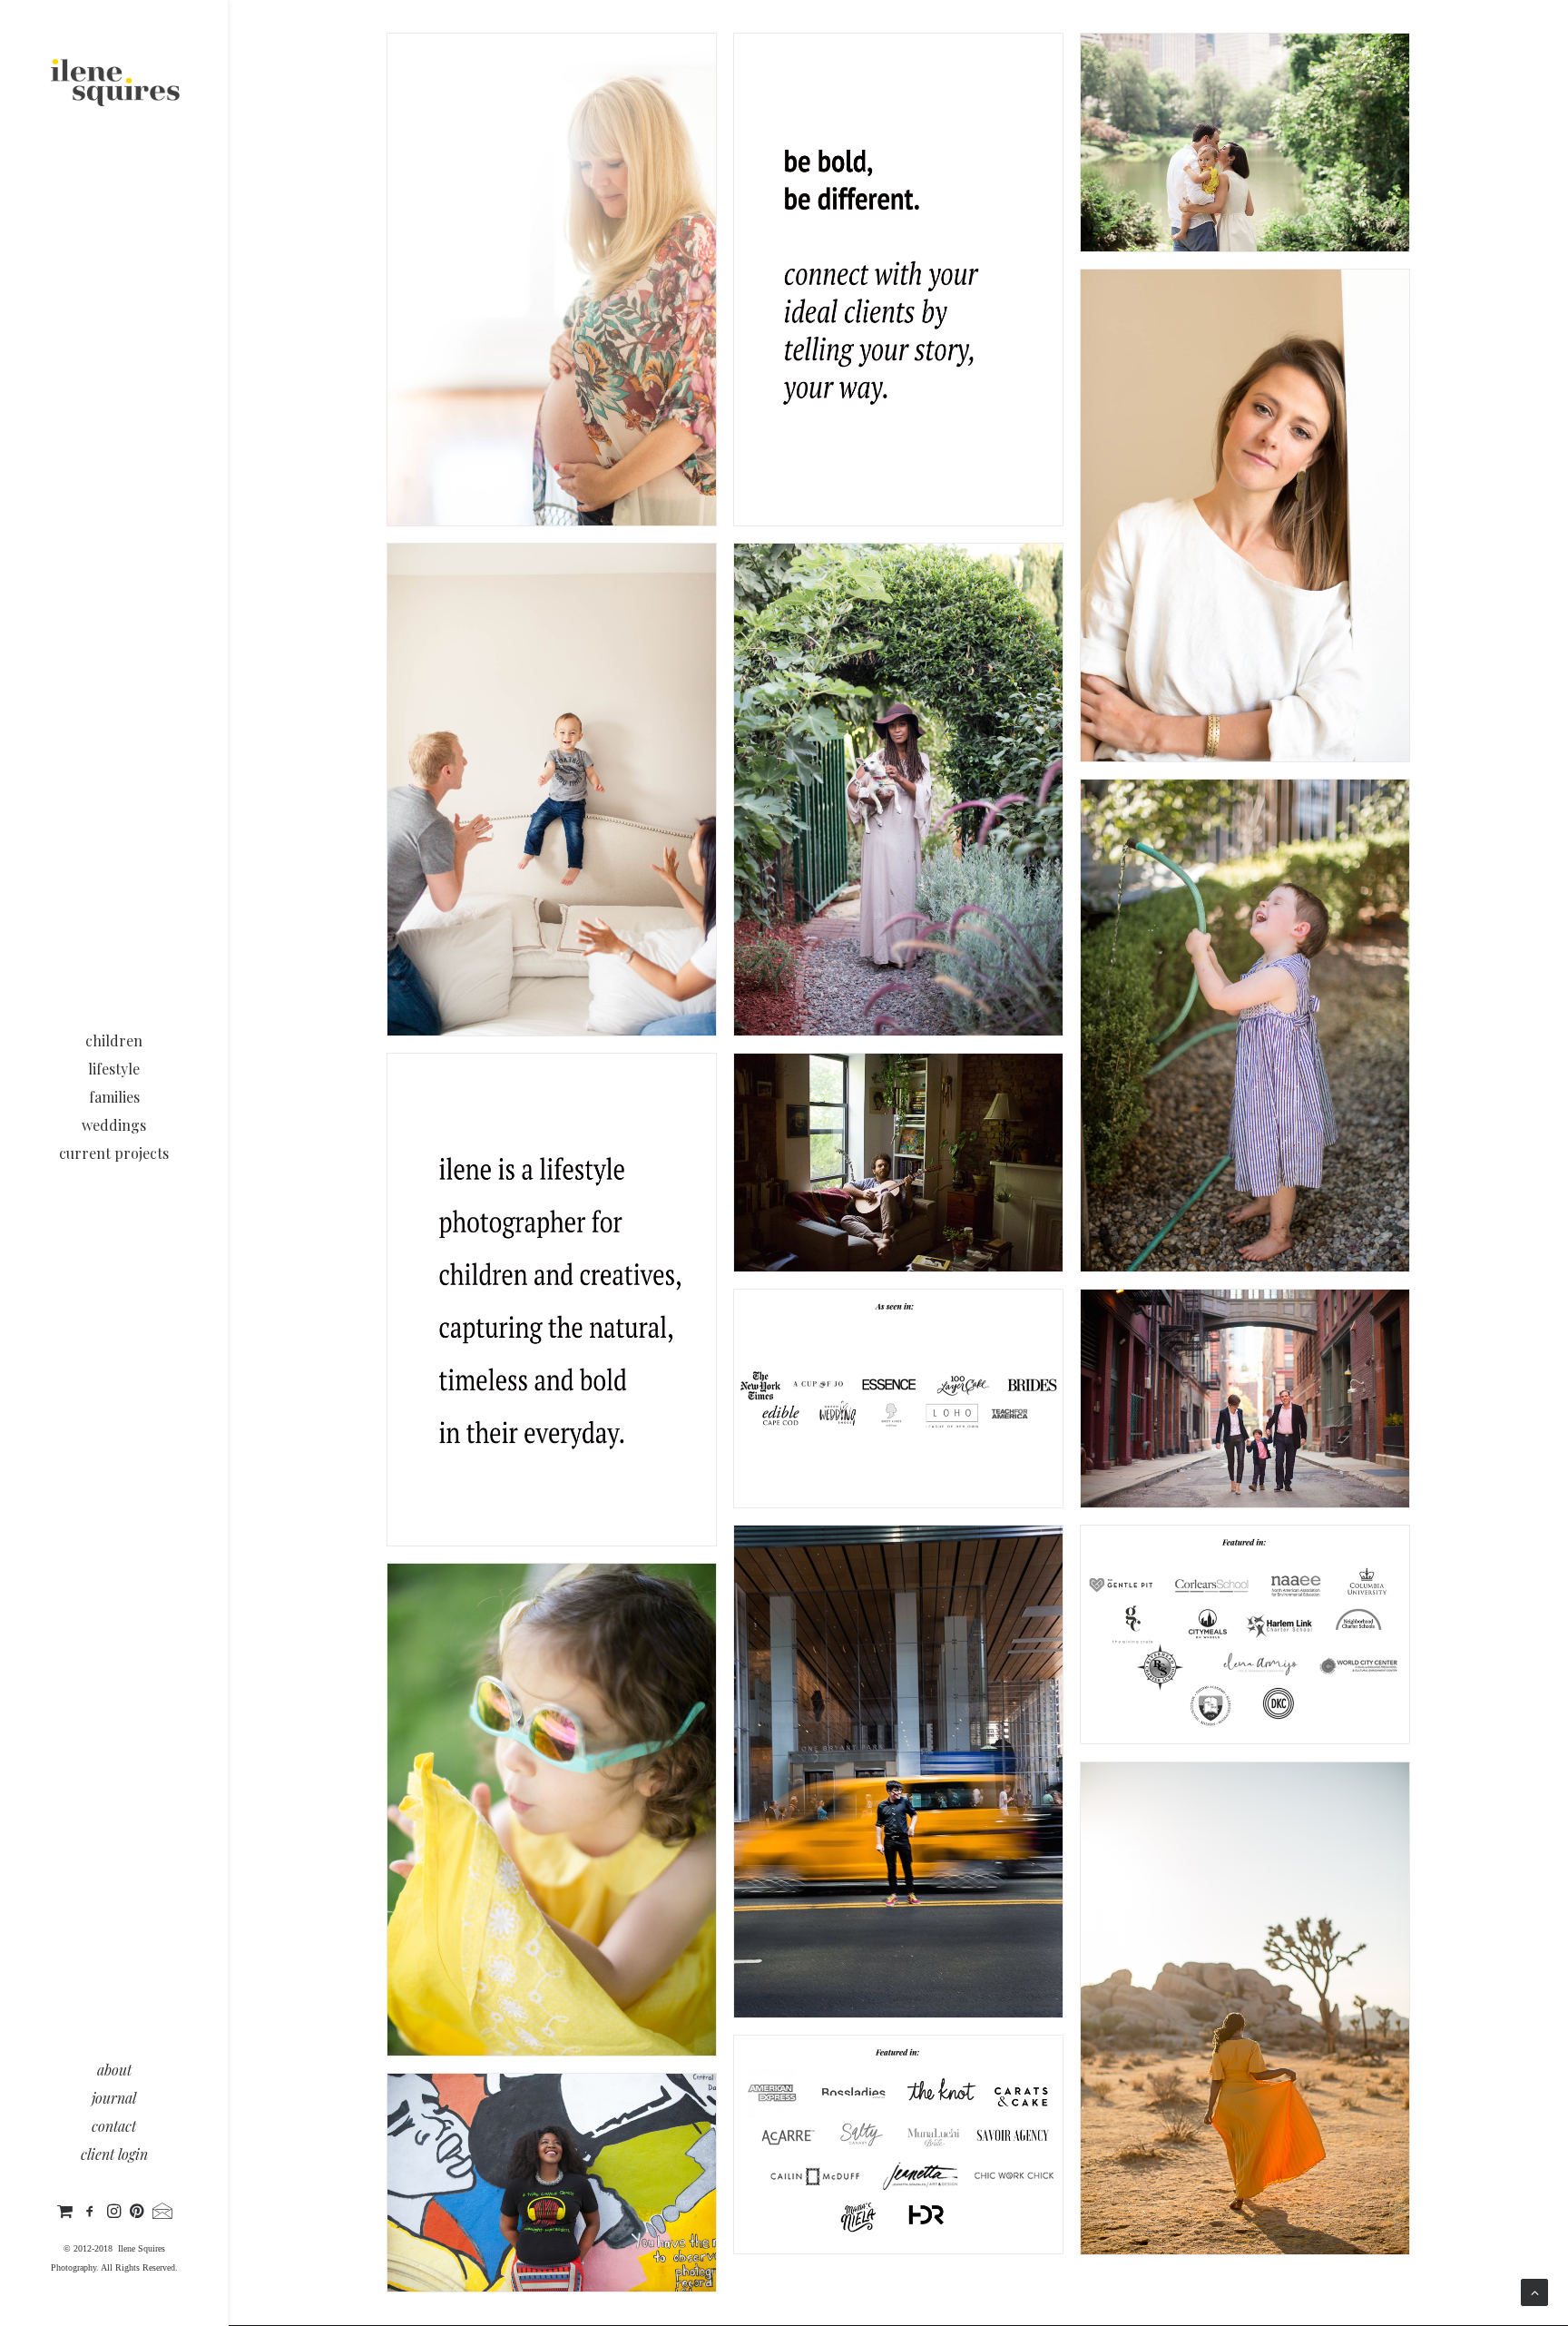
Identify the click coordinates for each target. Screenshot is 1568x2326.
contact (114, 2126)
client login (114, 2154)
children (114, 1040)
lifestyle (114, 1069)
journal (114, 2098)
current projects (114, 1153)
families (114, 1097)
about (114, 2070)
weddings (114, 1125)
